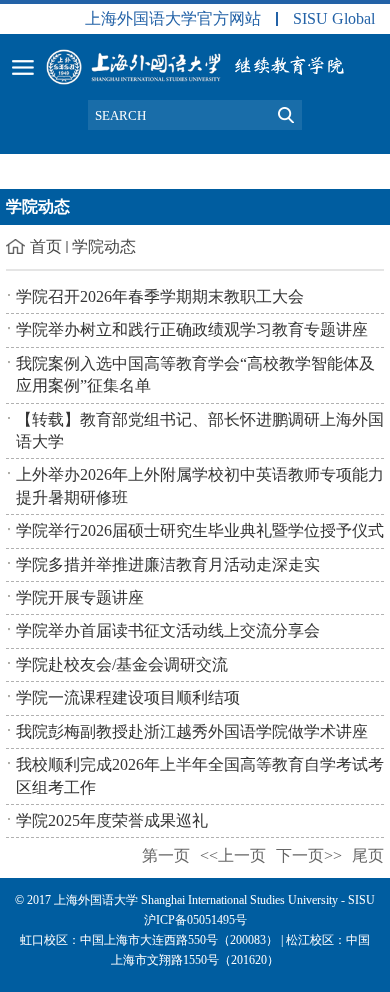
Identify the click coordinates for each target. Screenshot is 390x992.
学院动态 (104, 246)
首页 (46, 246)
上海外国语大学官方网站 (173, 19)
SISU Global (334, 19)
